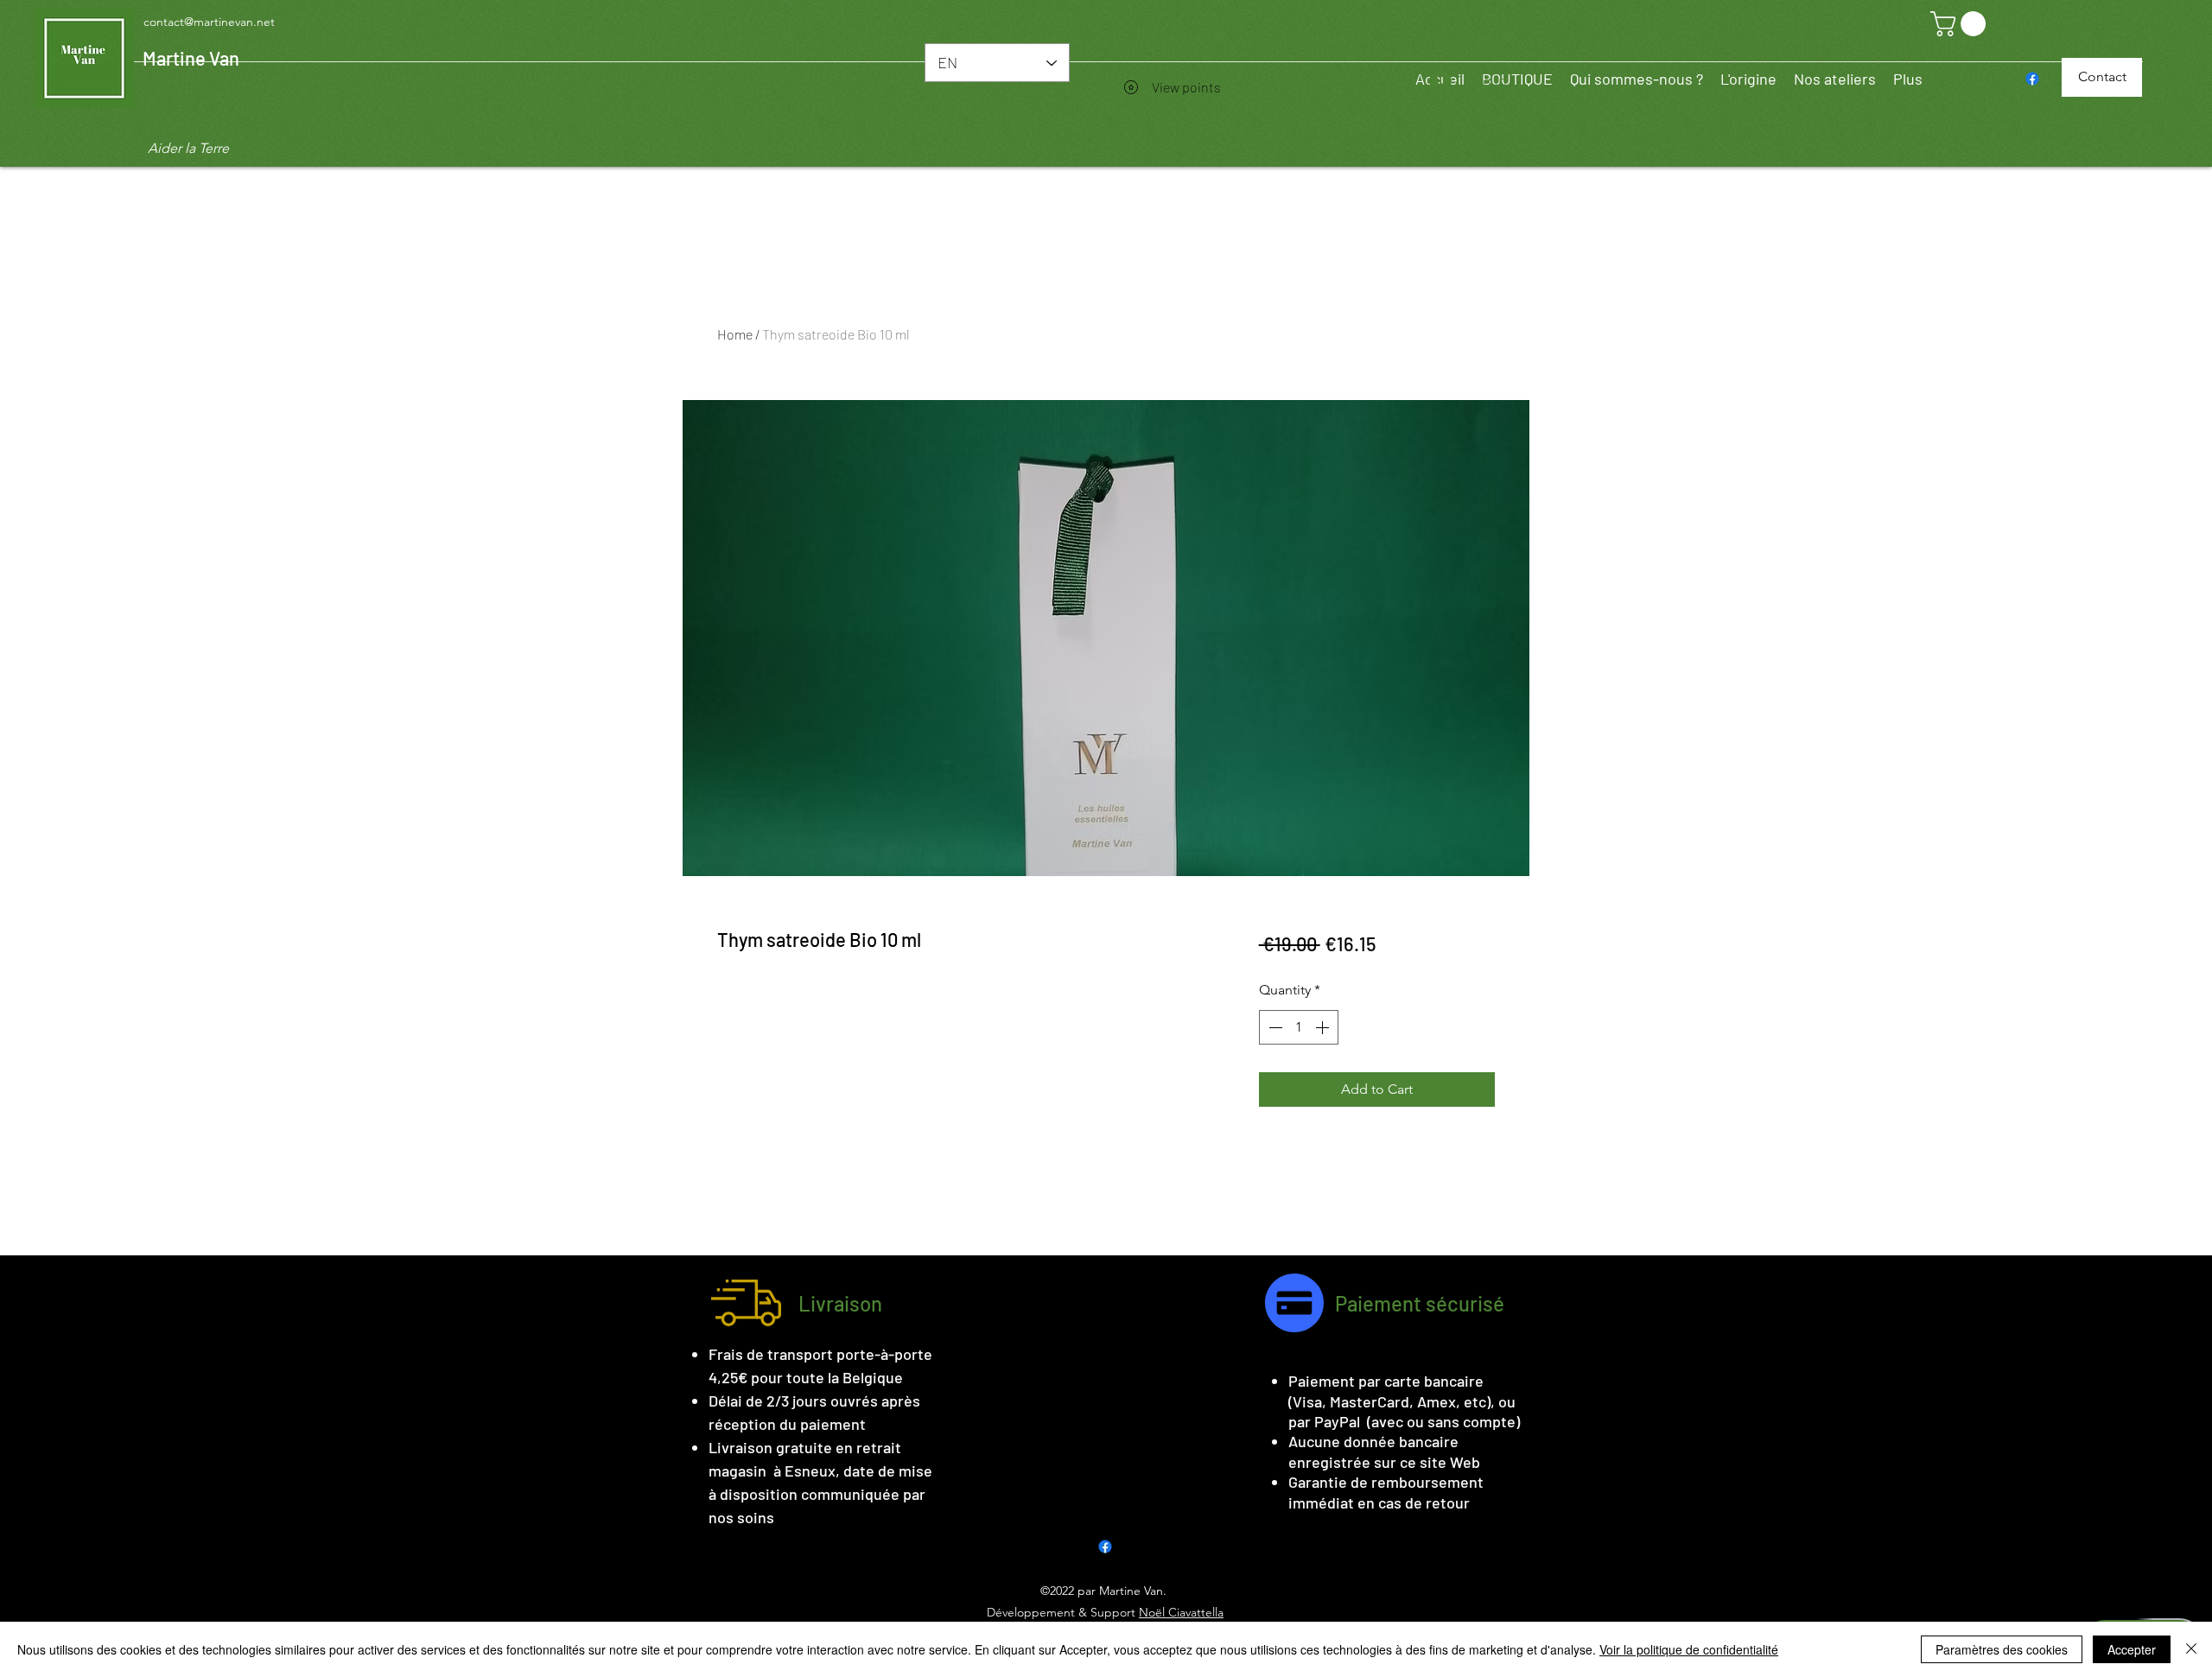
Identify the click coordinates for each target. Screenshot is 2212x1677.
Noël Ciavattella (1181, 1612)
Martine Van (191, 58)
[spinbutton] (1299, 1027)
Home (735, 334)
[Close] (2191, 1649)
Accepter (2132, 1649)
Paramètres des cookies (2002, 1649)
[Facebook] (2032, 79)
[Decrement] (1274, 1027)
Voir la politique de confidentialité (1689, 1649)
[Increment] (1324, 1027)
